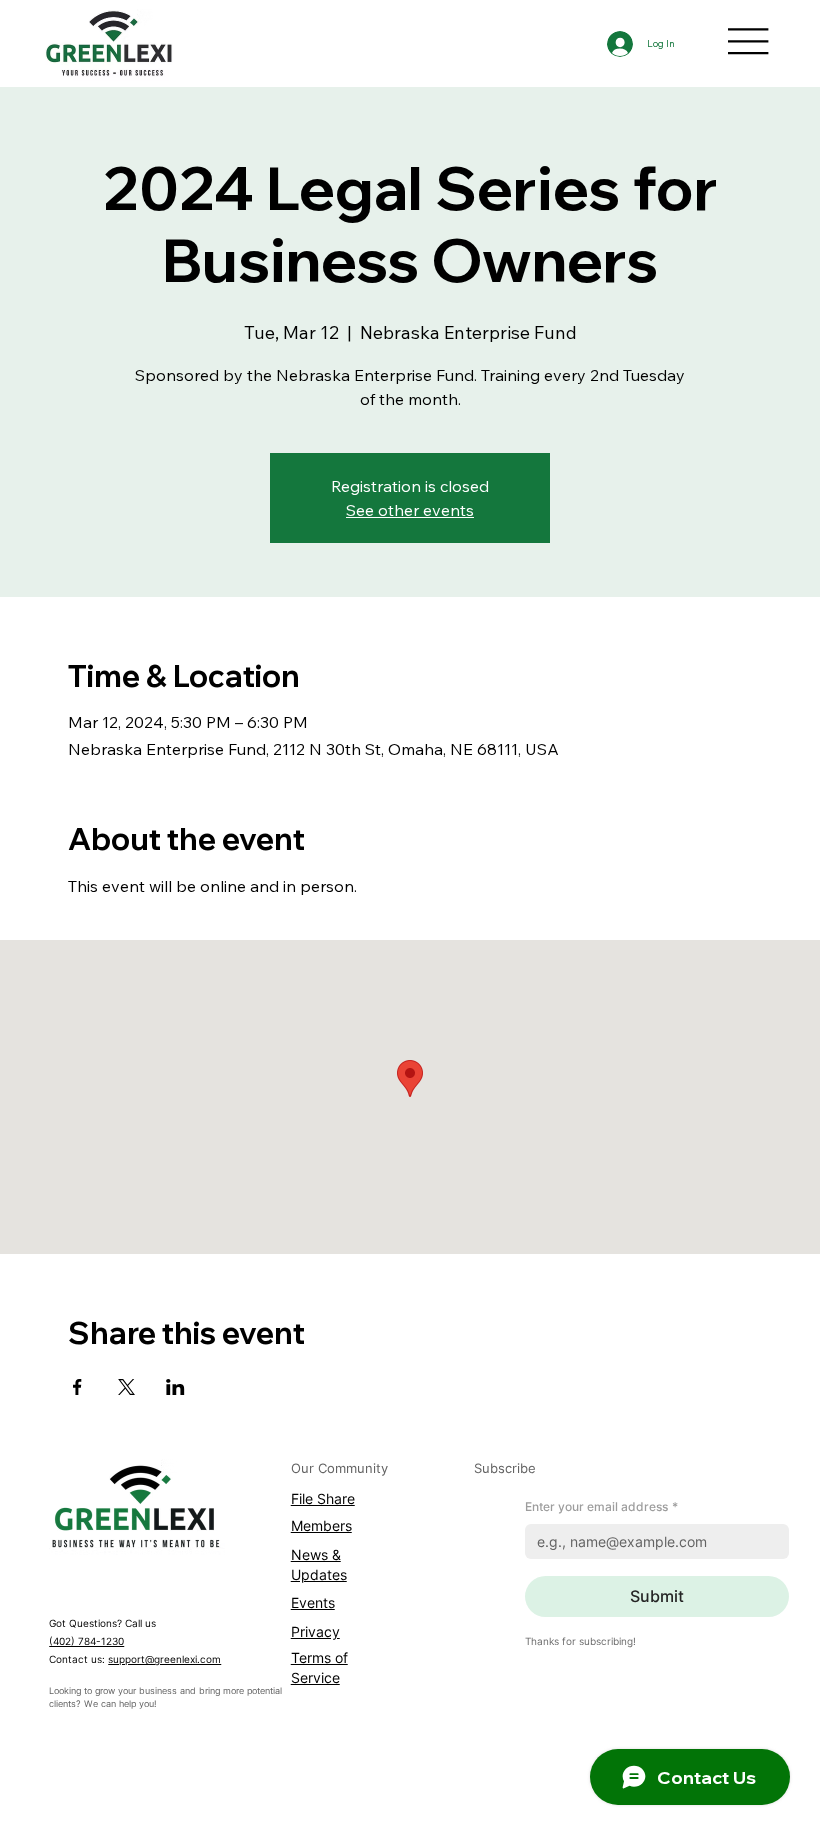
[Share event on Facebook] (77, 1387)
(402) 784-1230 (86, 1641)
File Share (323, 1498)
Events (313, 1602)
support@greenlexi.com (164, 1659)
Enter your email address (601, 1506)
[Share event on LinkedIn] (175, 1387)
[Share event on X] (126, 1387)
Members (321, 1525)
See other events (410, 510)
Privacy (315, 1631)
